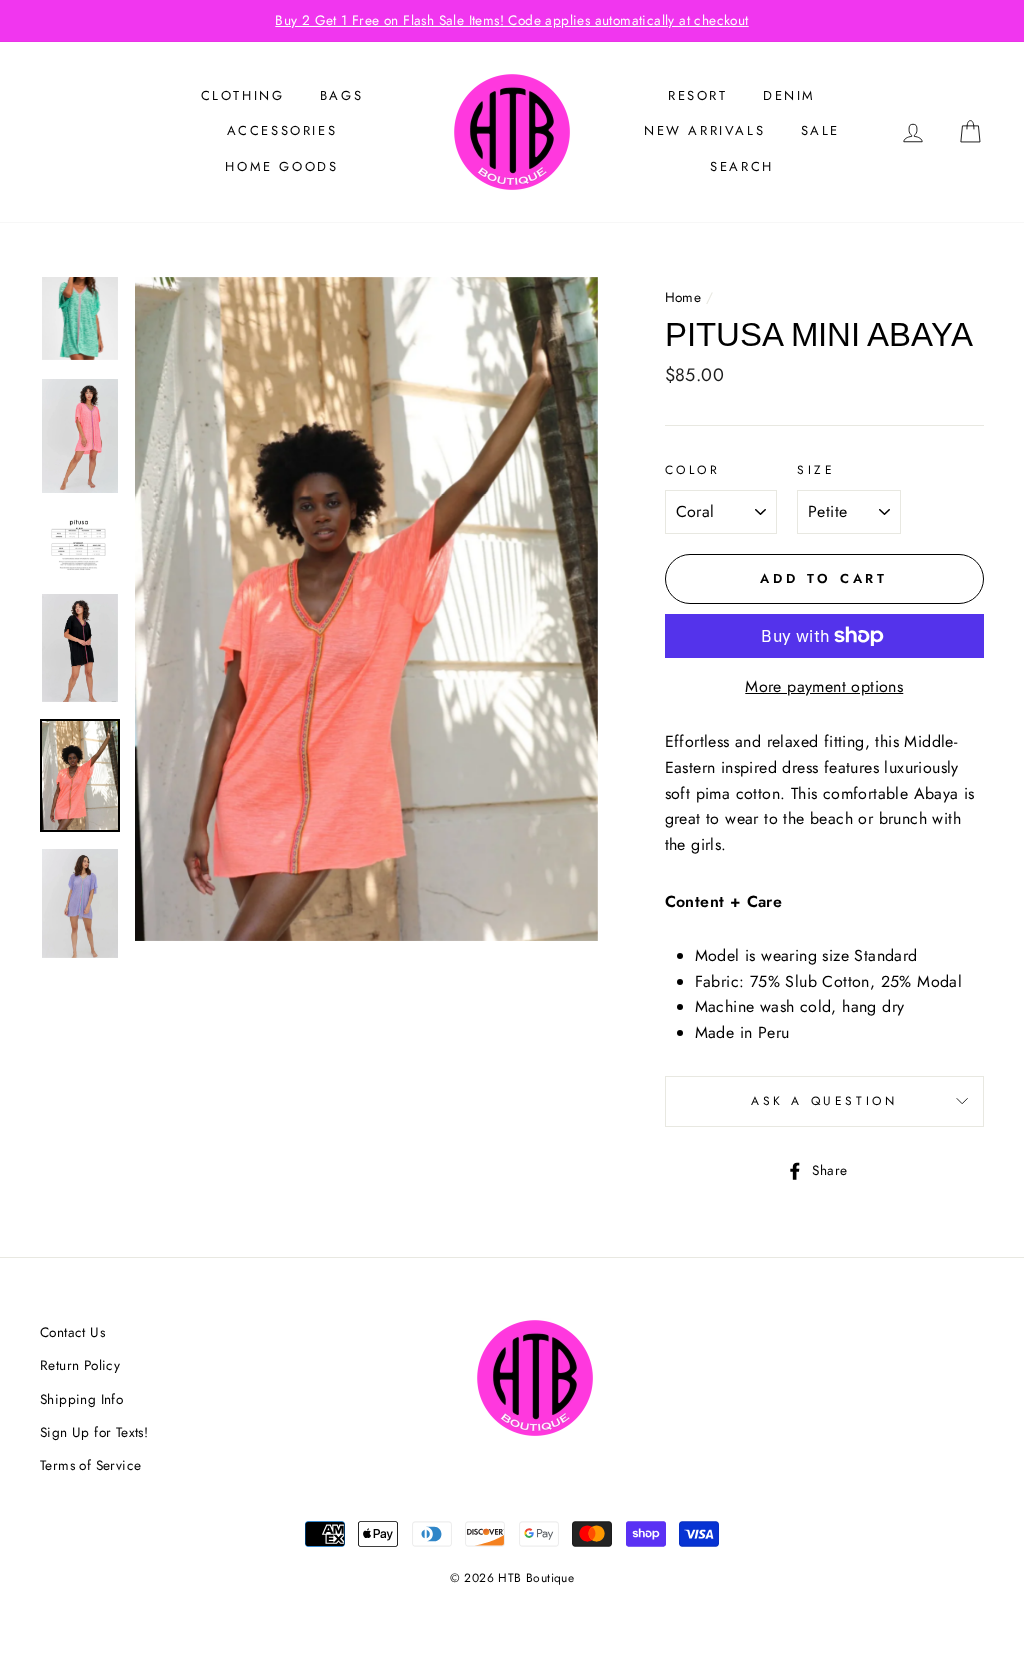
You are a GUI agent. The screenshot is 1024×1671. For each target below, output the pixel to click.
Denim (789, 95)
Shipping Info (81, 1399)
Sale (820, 130)
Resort (698, 95)
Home (683, 297)
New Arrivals (704, 130)
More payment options (824, 686)
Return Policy (80, 1365)
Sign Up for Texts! (94, 1432)
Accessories (282, 130)
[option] (512, 21)
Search (742, 166)
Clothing (243, 95)
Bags (341, 95)
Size (816, 470)
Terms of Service (90, 1465)
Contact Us (72, 1332)
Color (693, 470)
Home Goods (281, 166)
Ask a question (824, 1101)
